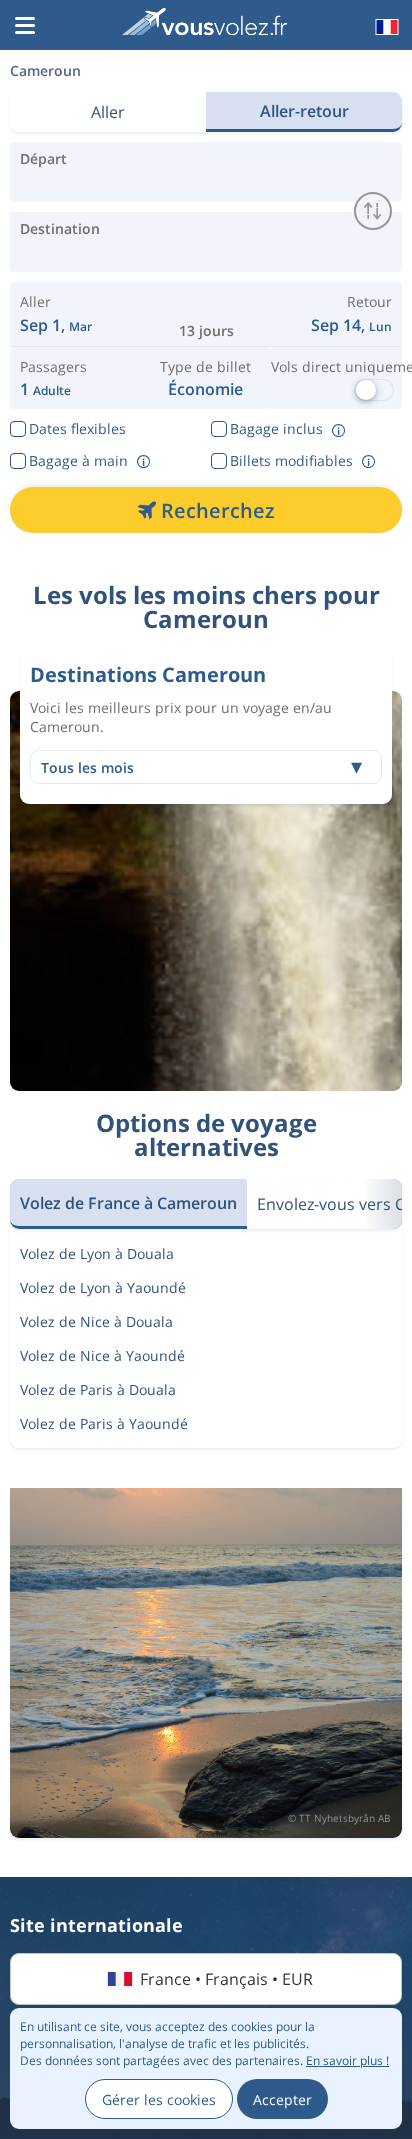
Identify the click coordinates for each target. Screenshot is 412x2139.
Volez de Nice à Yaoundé (102, 1355)
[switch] (373, 211)
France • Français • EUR (226, 1979)
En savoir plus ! (347, 2060)
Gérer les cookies (159, 2099)
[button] (25, 27)
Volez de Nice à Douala (96, 1321)
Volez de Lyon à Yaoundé (103, 1287)
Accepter (282, 2099)
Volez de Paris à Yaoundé (104, 1423)
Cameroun (45, 70)
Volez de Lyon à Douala (97, 1253)
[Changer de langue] (385, 27)
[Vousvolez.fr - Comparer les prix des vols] (204, 24)
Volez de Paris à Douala (98, 1389)
